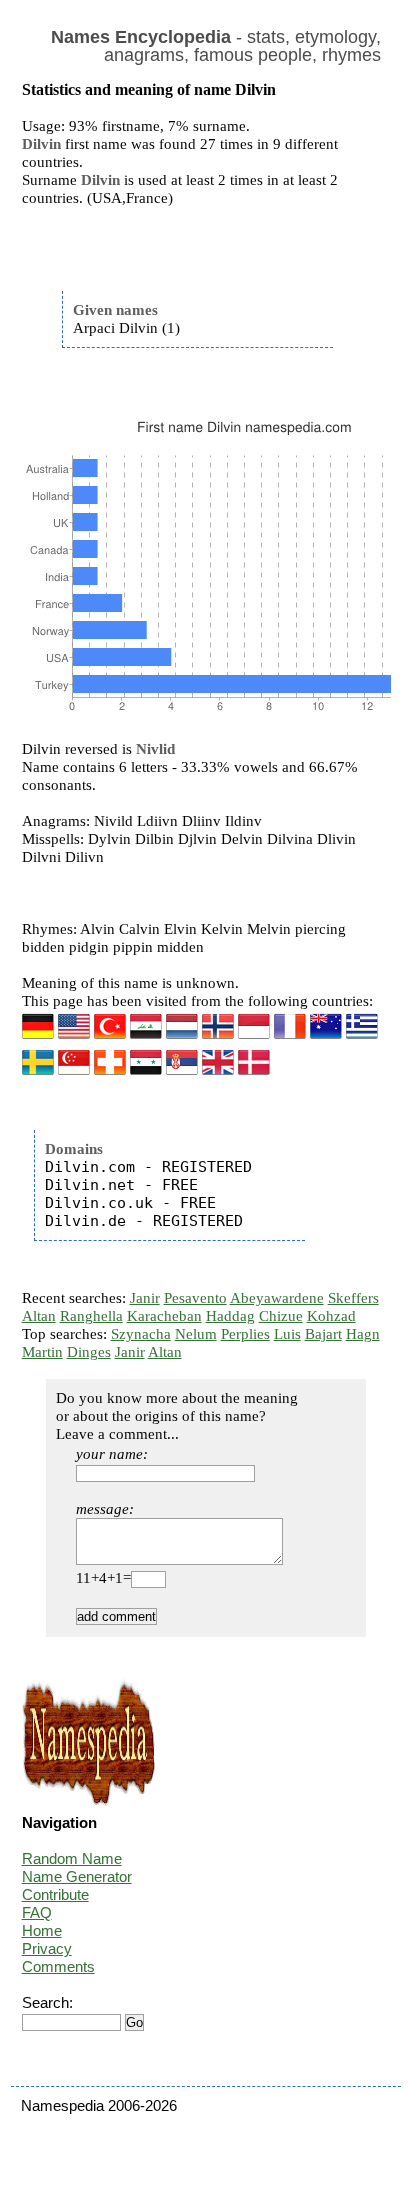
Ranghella (91, 1316)
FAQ (37, 1912)
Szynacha (141, 1334)
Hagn (363, 1334)
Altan (39, 1316)
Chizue (281, 1316)
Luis (287, 1334)
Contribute (55, 1894)
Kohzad (331, 1316)
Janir (145, 1298)
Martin (42, 1352)
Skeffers (353, 1298)
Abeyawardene (277, 1298)
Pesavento (195, 1298)
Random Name (72, 1858)
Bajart (323, 1334)
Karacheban (164, 1316)
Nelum (196, 1334)
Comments (58, 1966)
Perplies (245, 1334)
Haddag (230, 1316)
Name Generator (77, 1876)
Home (42, 1930)
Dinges (89, 1352)
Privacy (47, 1948)
